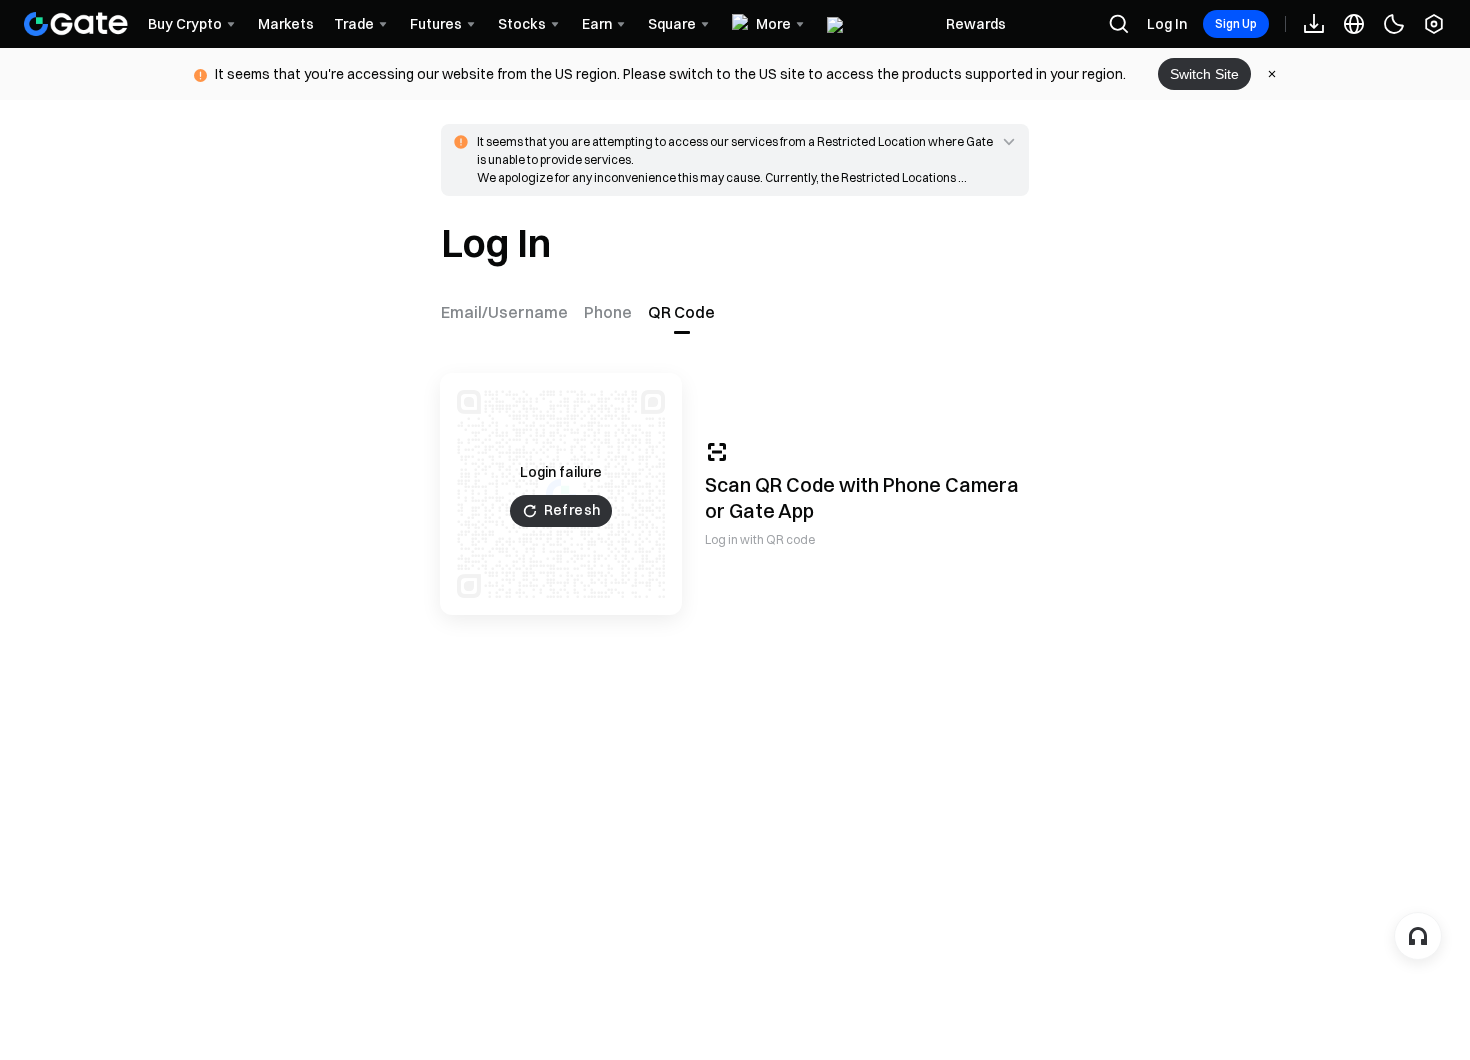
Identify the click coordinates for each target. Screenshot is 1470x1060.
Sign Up (1236, 23)
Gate (752, 510)
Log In (1167, 24)
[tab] (508, 312)
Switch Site (1204, 74)
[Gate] (76, 24)
